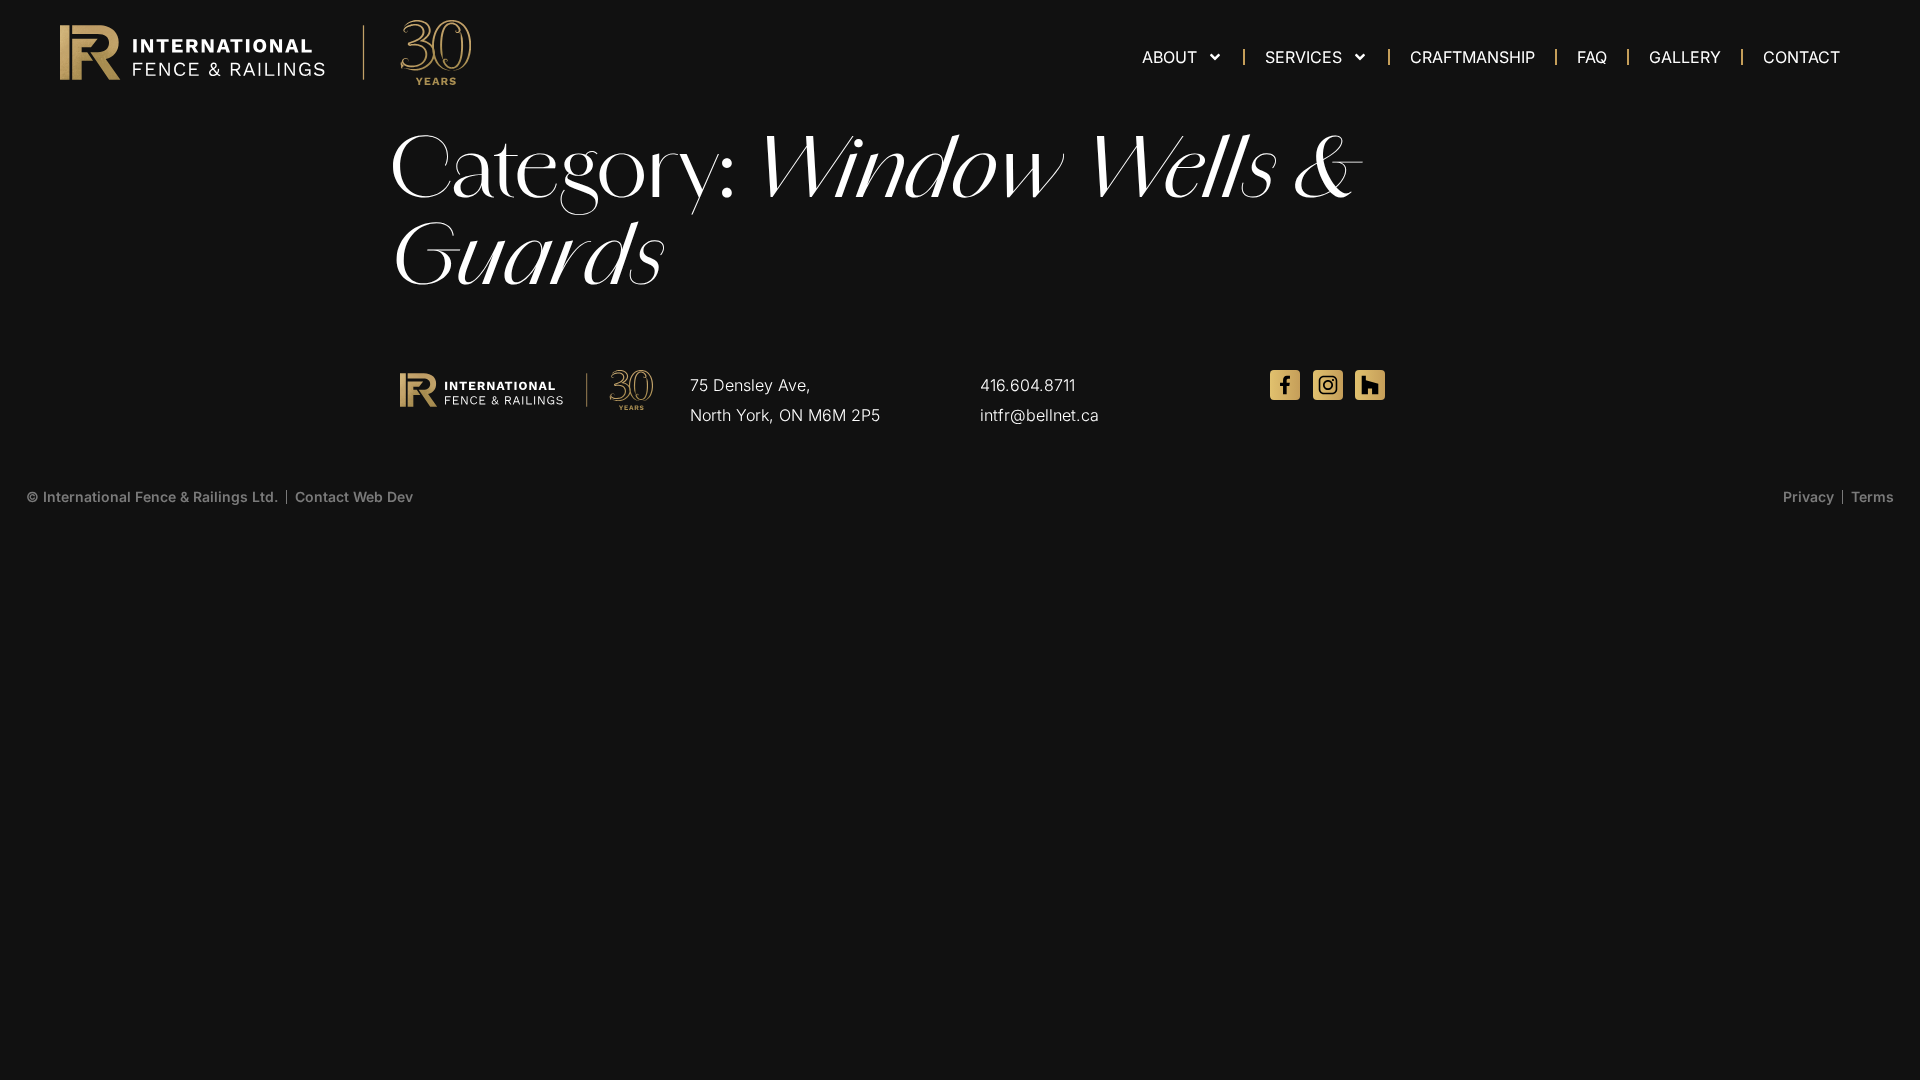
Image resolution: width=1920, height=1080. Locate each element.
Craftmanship (1472, 57)
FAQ (1592, 57)
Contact (1801, 57)
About (1169, 57)
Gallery (1685, 57)
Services (1303, 57)
